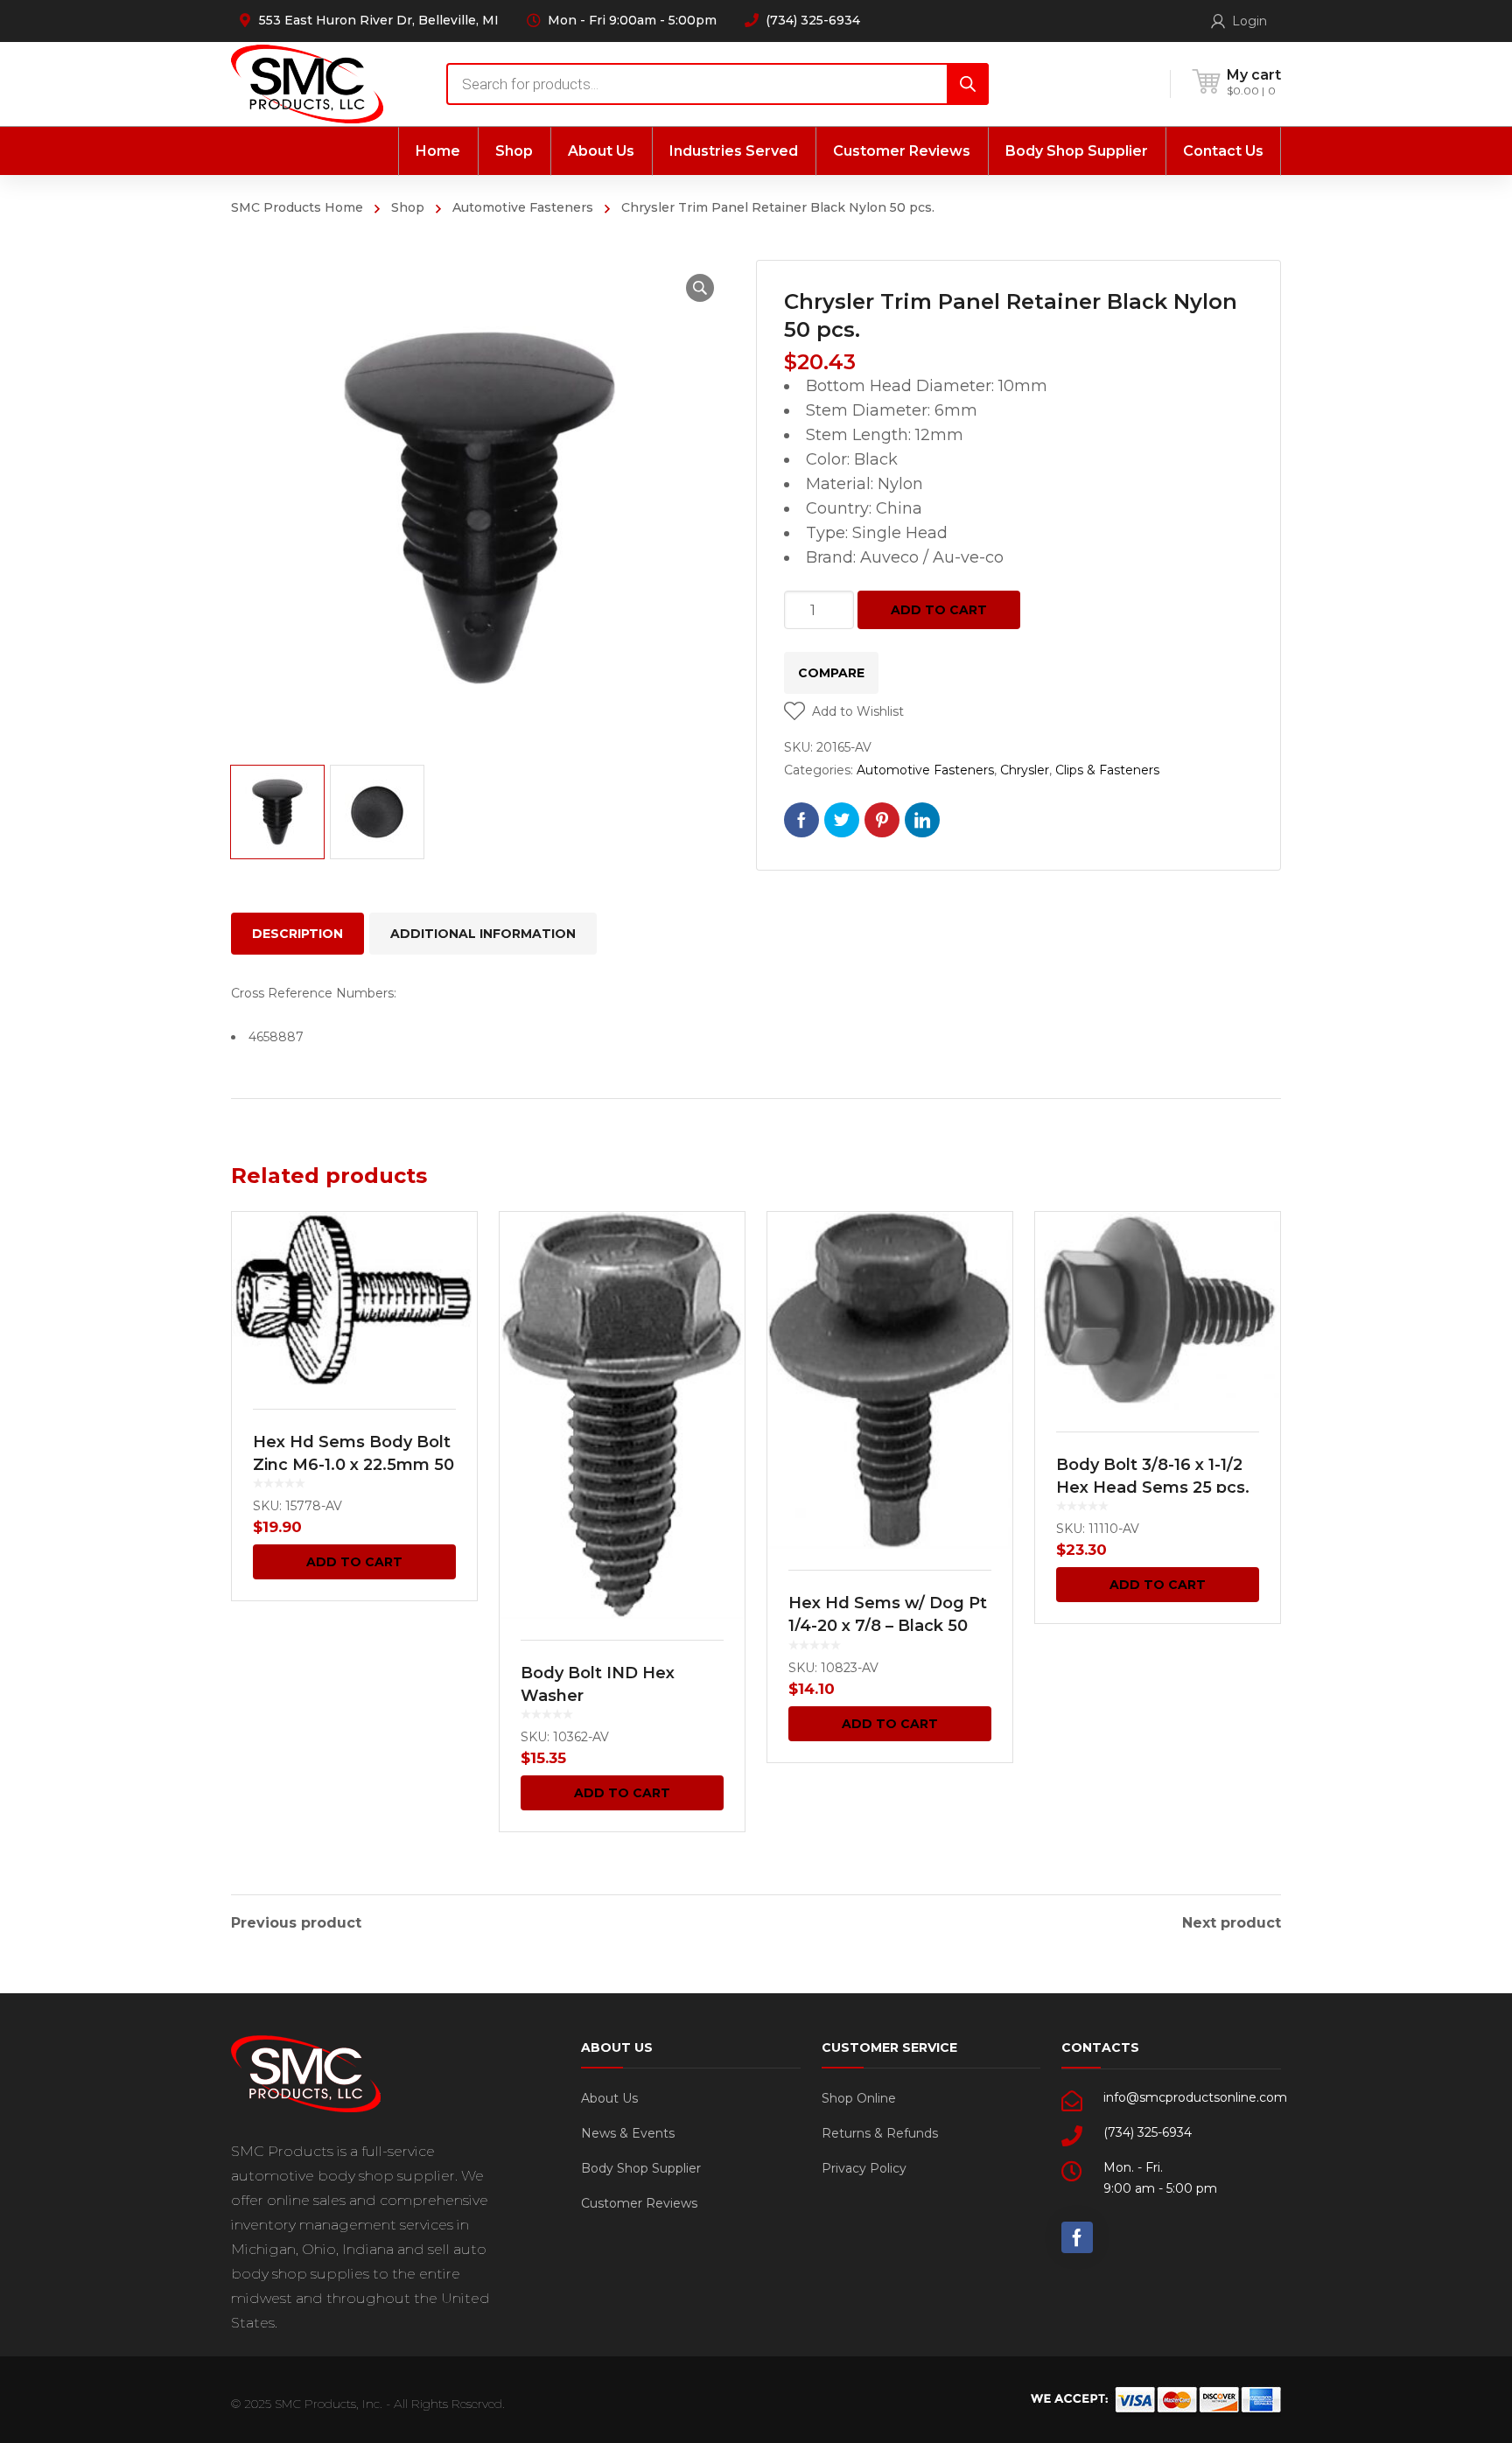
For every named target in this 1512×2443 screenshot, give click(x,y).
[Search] (968, 84)
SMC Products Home (297, 207)
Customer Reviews (639, 2203)
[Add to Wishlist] (452, 1250)
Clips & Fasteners (1107, 770)
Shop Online (859, 2098)
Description (297, 934)
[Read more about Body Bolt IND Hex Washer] (622, 1415)
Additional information (483, 934)
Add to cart (939, 610)
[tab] (297, 934)
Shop (408, 207)
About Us (609, 2098)
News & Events (628, 2133)
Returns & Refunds (880, 2133)
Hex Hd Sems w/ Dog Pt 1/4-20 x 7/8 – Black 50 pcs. (888, 1626)
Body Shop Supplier (641, 2168)
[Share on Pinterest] (882, 820)
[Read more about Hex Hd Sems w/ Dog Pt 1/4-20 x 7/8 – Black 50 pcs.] (890, 1380)
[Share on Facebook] (801, 820)
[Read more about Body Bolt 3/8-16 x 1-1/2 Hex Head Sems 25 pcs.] (1158, 1311)
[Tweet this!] (842, 820)
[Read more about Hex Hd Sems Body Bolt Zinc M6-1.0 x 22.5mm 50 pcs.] (354, 1300)
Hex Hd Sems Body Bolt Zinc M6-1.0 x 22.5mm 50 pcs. (353, 1465)
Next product (1232, 1923)
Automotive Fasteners (523, 207)
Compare (831, 673)
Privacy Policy (864, 2168)
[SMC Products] (307, 84)
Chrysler (1025, 770)
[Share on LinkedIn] (922, 820)
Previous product (296, 1923)
